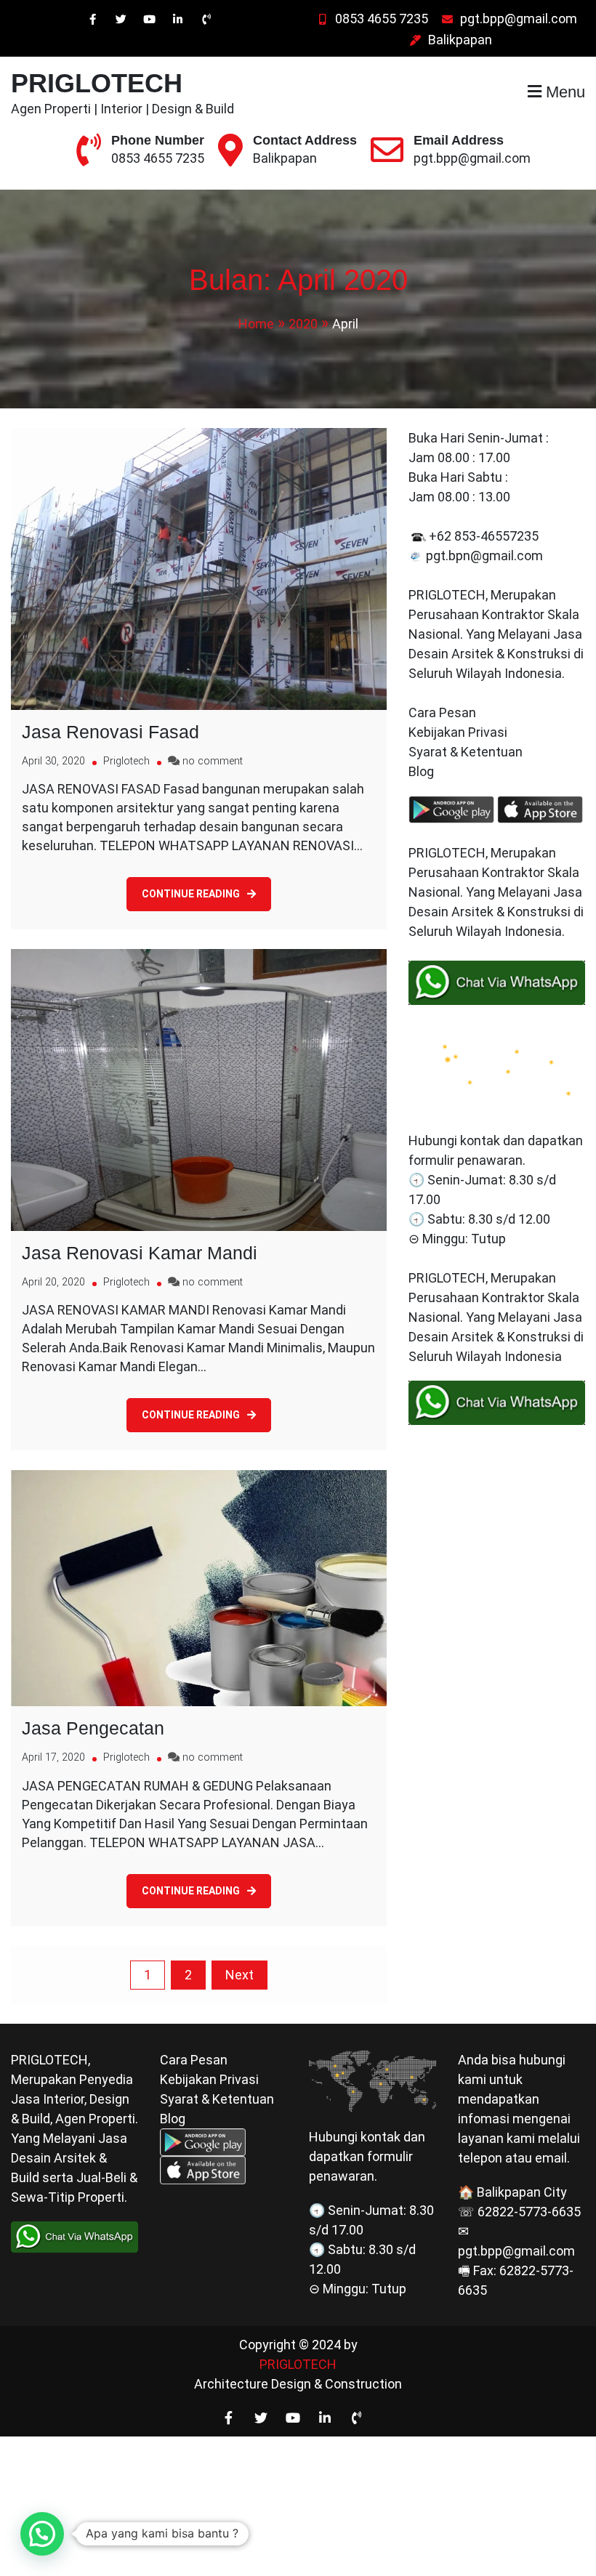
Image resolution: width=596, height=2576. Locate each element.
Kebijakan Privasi (458, 732)
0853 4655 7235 (382, 19)
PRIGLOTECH (97, 83)
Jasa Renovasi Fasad (110, 732)
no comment (213, 761)
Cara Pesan (442, 712)
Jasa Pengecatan (93, 1728)
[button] (42, 2534)
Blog (423, 771)
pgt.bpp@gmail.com (519, 19)
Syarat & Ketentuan (466, 752)
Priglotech (126, 761)
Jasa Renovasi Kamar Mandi (140, 1253)
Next (239, 1975)
